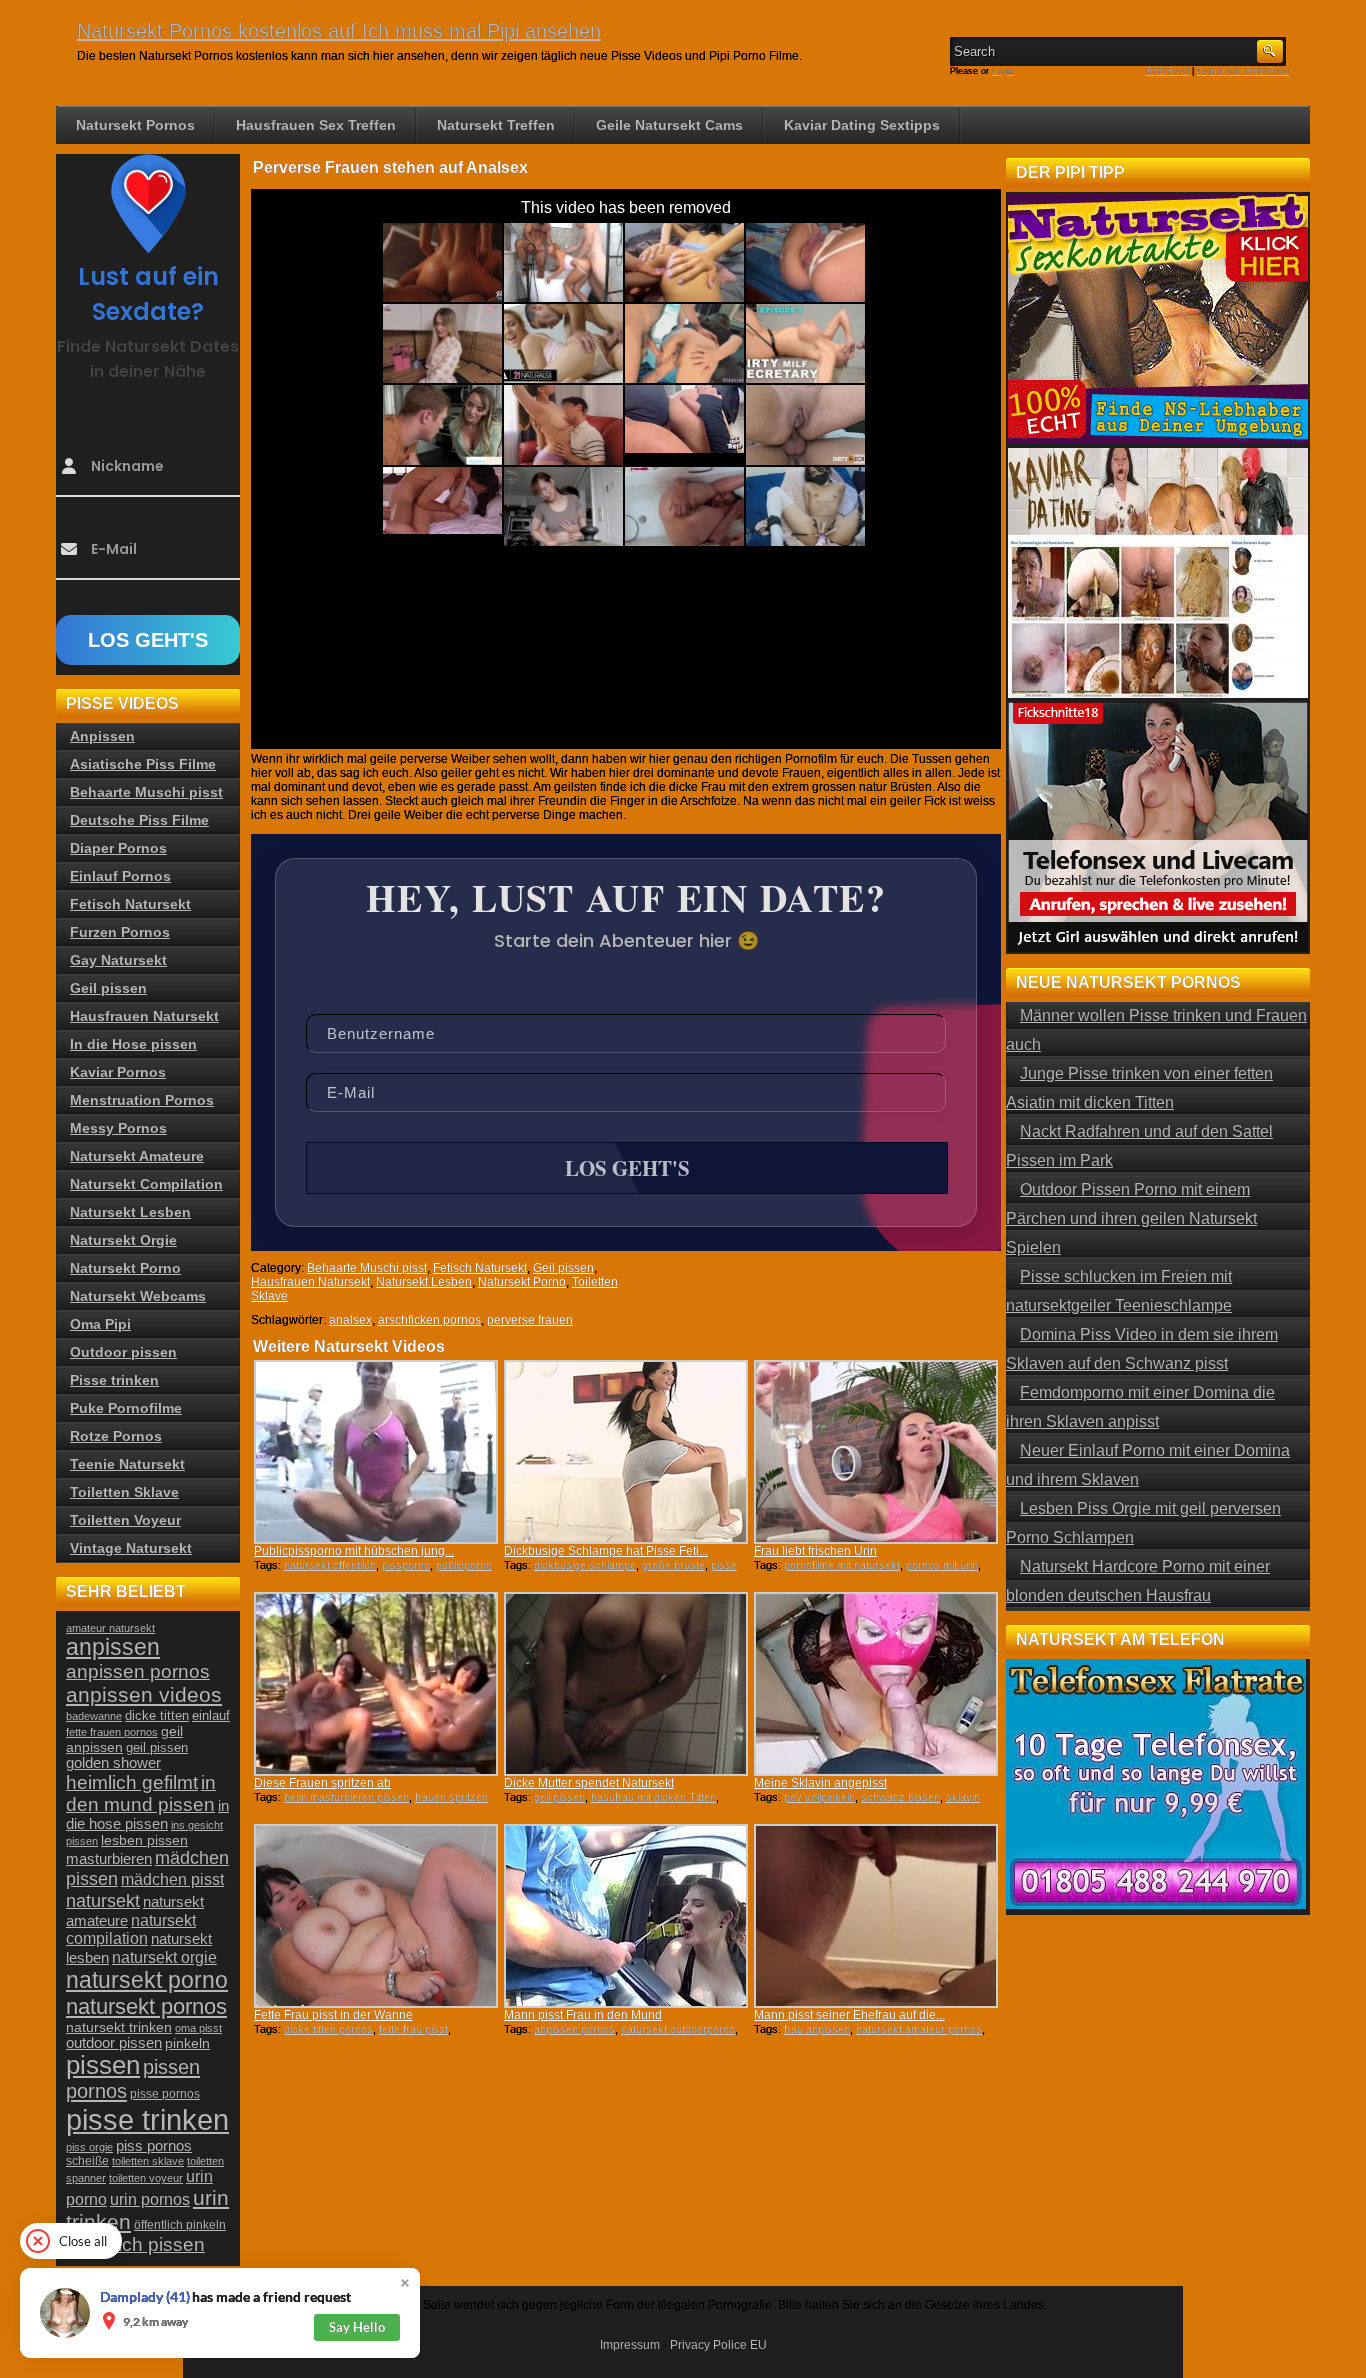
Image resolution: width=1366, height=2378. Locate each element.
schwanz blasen (900, 1797)
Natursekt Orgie (123, 1240)
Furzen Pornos (120, 932)
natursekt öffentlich (330, 1565)
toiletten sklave (148, 2161)
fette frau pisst (413, 2029)
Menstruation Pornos (142, 1100)
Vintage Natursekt (131, 1548)
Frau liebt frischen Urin (815, 1551)
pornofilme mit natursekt (842, 1565)
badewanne (94, 1716)
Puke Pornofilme (126, 1408)
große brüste (673, 1565)
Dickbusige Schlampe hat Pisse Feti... (606, 1551)
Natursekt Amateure (137, 1156)
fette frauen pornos (112, 1732)
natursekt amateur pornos (919, 2029)
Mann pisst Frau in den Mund (583, 2015)
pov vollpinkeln (819, 1797)
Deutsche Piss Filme (139, 820)
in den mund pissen (141, 1793)
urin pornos (150, 2199)
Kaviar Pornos (118, 1072)
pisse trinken (147, 2119)
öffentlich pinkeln (180, 2225)
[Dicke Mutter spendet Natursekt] (626, 1684)
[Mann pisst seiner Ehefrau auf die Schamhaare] (876, 1916)
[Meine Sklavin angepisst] (876, 1684)
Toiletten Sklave (124, 1492)
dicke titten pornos (328, 2029)
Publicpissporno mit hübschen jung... (354, 1551)
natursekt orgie (164, 1957)
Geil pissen (563, 1268)
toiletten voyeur (146, 2178)
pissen (103, 2065)
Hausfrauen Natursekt (310, 1282)
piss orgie (89, 2147)
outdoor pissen (114, 2043)
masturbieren (109, 1858)
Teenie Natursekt (127, 1464)
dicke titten (157, 1715)
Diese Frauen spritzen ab (322, 1783)
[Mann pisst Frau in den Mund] (626, 1916)
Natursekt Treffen (496, 125)
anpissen (113, 1647)
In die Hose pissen (133, 1044)
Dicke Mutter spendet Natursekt (589, 1783)
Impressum (630, 2345)
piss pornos (154, 2145)
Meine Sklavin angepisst (820, 1783)
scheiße (87, 2161)
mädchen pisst (172, 1879)
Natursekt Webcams (138, 1296)
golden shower (113, 1763)
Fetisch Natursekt (480, 1268)
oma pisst (198, 2028)
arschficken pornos (429, 1320)
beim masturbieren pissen (346, 1797)
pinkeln (187, 2043)
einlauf (211, 1716)
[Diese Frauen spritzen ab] (376, 1684)
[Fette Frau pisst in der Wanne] (376, 1916)
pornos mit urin (942, 1565)
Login (1003, 71)
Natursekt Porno (522, 1282)
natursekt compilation (131, 1929)
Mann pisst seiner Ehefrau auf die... (849, 2015)
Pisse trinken (114, 1380)
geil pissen (559, 1797)
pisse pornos (165, 2094)
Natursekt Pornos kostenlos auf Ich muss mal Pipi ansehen (339, 31)
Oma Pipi (100, 1324)
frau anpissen (817, 2029)
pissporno (406, 1565)
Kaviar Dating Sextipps (862, 125)
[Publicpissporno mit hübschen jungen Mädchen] (376, 1452)
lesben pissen (144, 1840)
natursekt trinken (119, 2027)
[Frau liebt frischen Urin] (876, 1452)
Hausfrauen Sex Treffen (316, 125)
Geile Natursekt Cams (669, 125)
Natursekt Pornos (135, 125)
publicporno (464, 1565)
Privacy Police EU (718, 2345)
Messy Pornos (118, 1128)
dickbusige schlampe (585, 1565)
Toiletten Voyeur (125, 1520)
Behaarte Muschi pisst (367, 1268)
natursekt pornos (146, 2006)
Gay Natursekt (118, 960)
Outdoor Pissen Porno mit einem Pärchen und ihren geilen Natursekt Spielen (1131, 1218)
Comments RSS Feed (1243, 71)
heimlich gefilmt (132, 1782)
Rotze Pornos (116, 1436)
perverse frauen (530, 1320)
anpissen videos (144, 1695)
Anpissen (102, 736)
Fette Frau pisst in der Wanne (333, 2015)
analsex (350, 1320)
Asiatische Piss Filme (143, 764)
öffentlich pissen (135, 2244)
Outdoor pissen (123, 1352)
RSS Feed (1167, 71)
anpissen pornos (574, 2029)
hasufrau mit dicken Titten (653, 1797)
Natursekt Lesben (424, 1282)
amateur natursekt (110, 1628)
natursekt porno (147, 1980)
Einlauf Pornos (120, 876)
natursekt (103, 1900)
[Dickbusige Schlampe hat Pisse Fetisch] (626, 1452)
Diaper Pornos (118, 848)
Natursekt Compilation (146, 1184)
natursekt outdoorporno (678, 2029)
